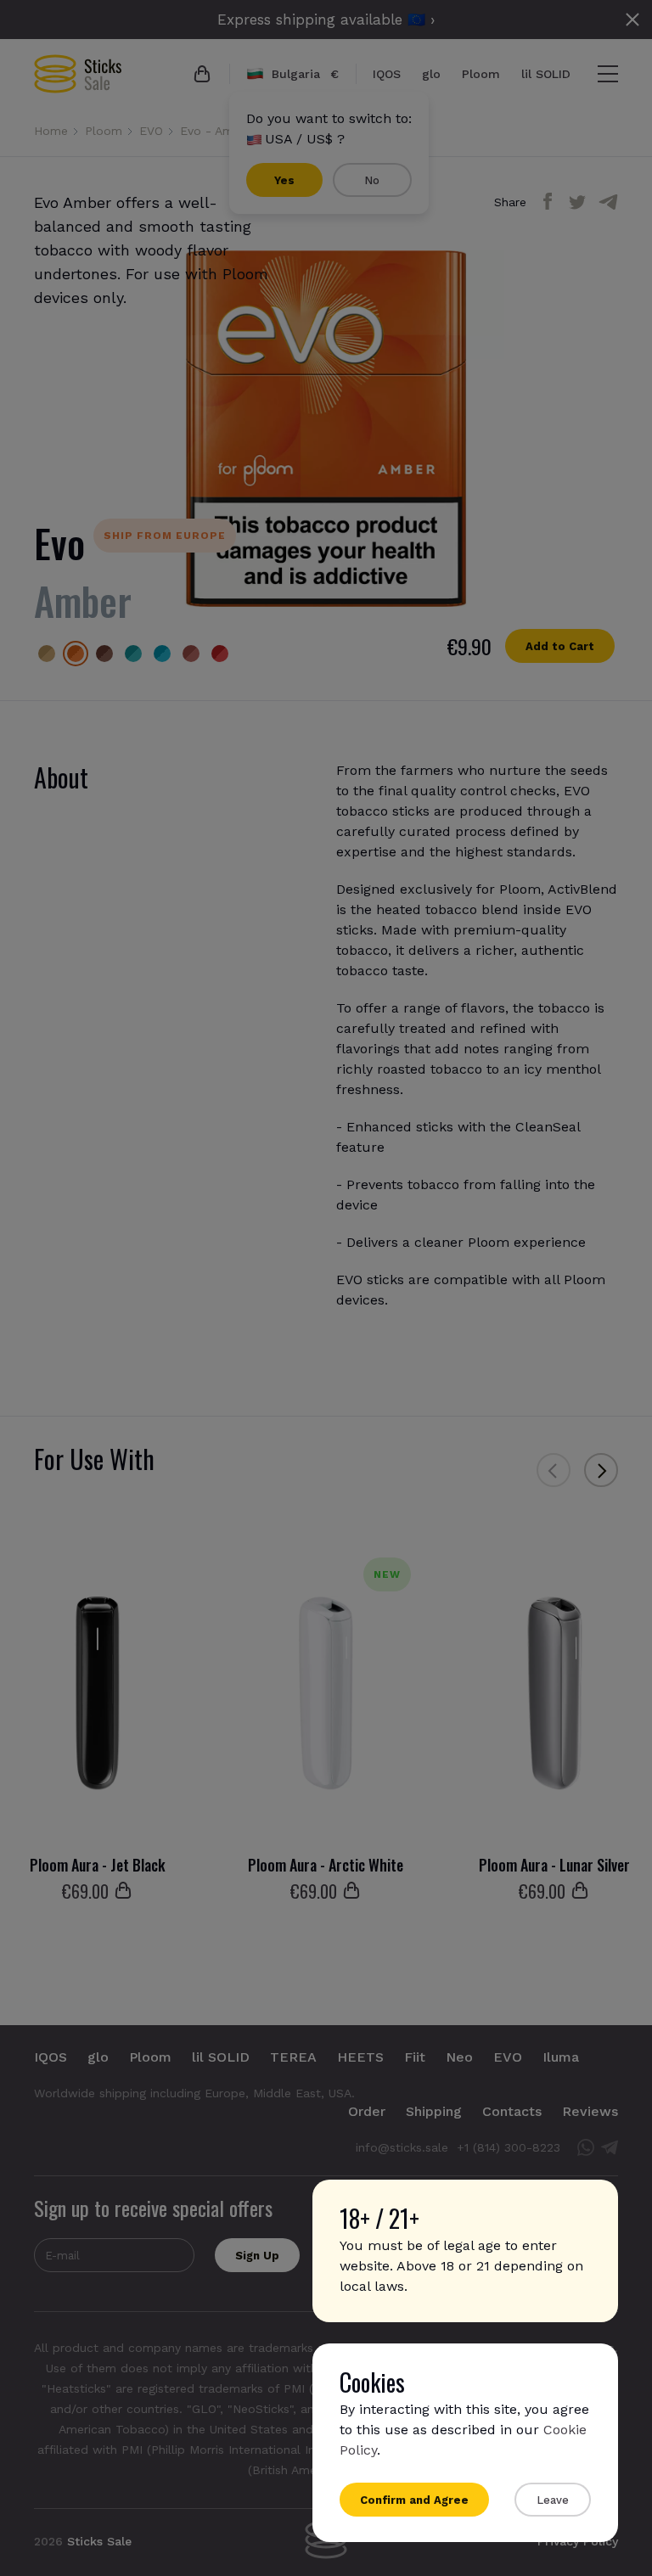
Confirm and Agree (414, 2500)
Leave (553, 2500)
